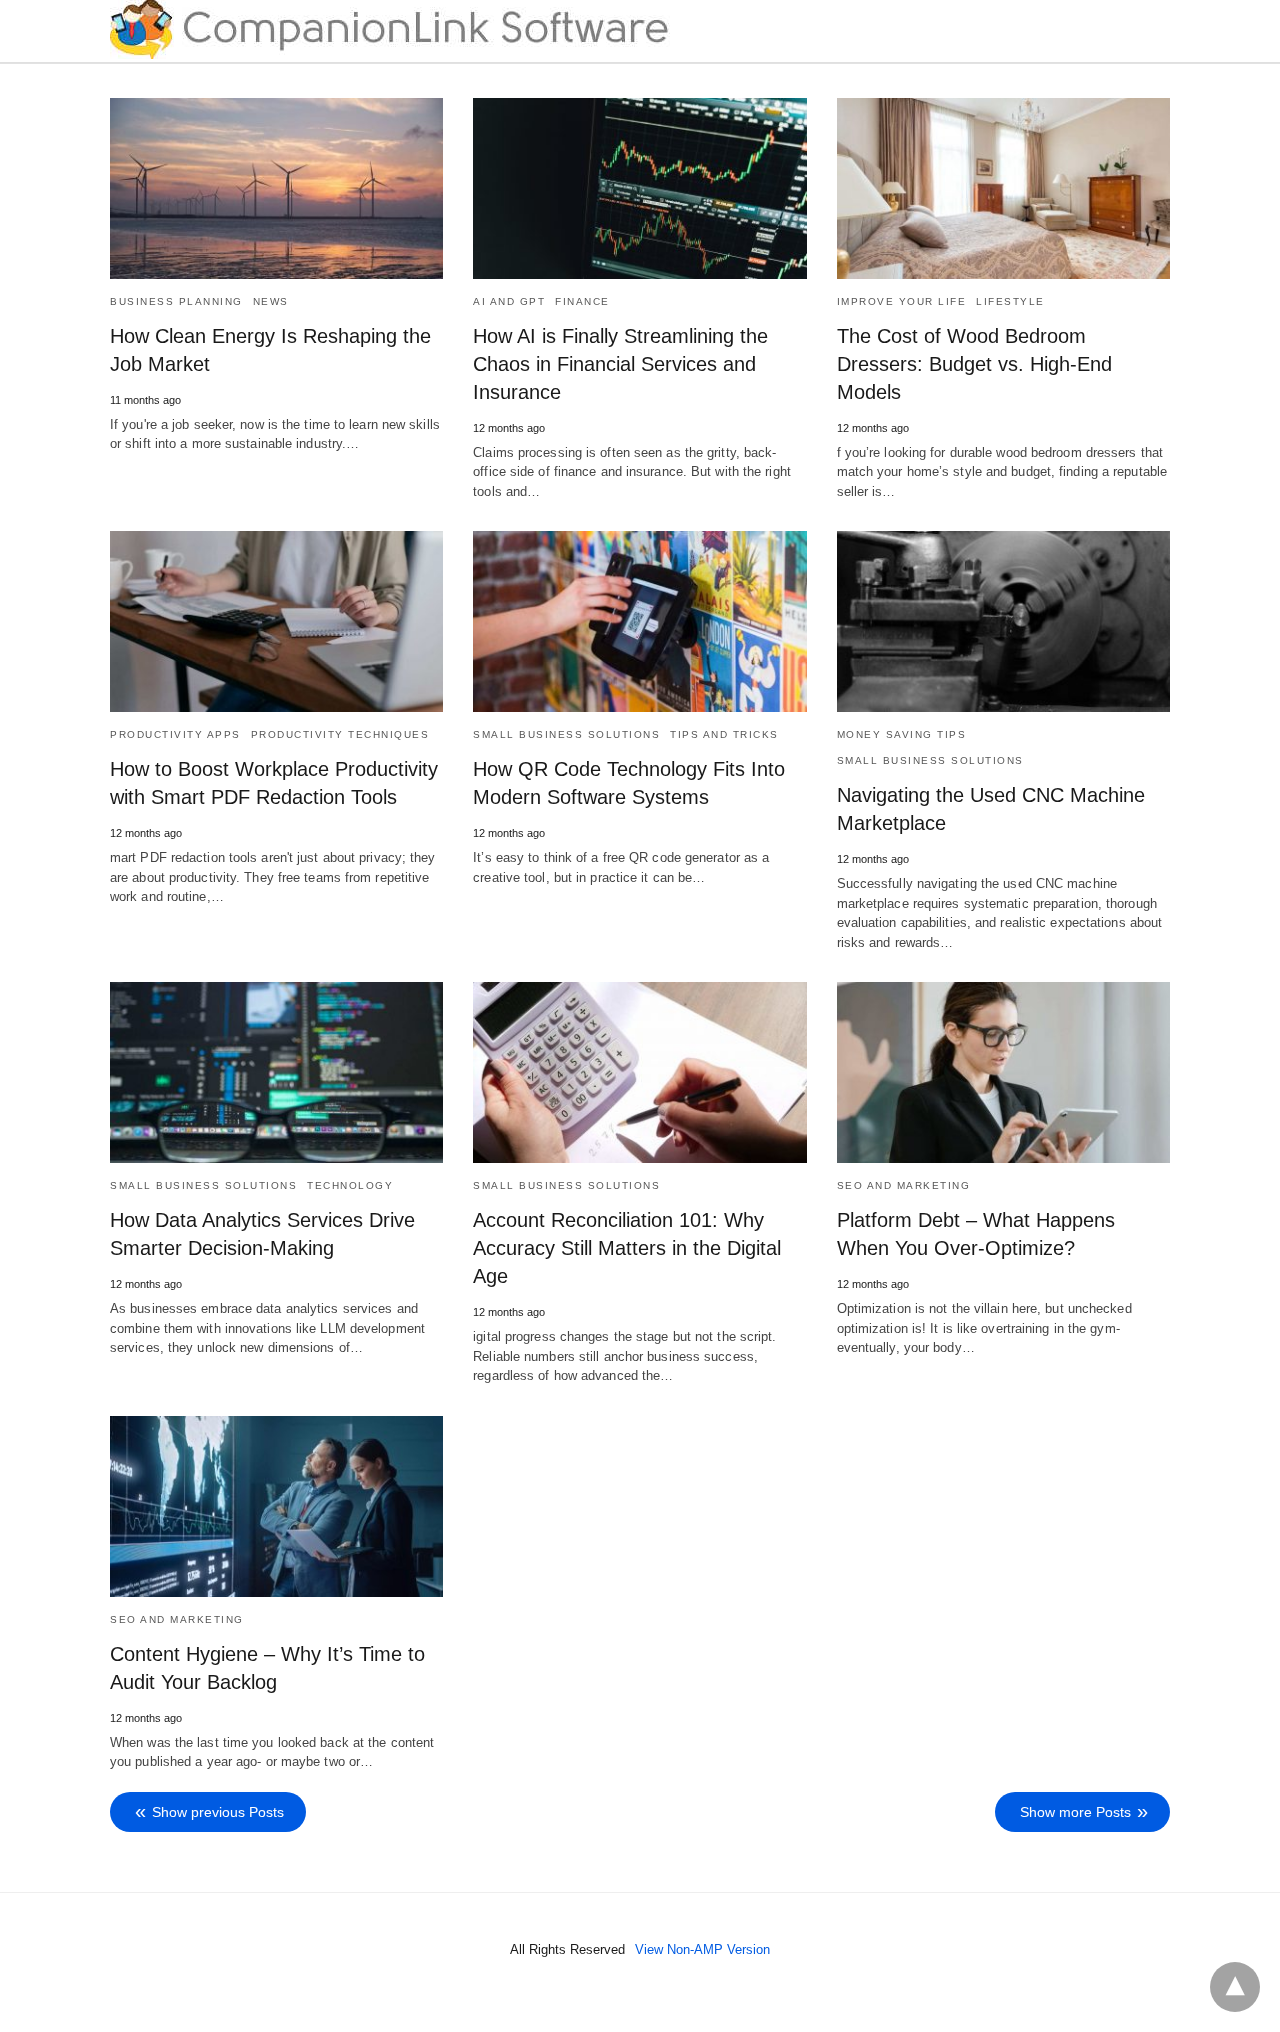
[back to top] (1235, 1987)
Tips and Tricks (724, 734)
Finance (582, 301)
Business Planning (176, 301)
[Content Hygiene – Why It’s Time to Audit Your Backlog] (276, 1506)
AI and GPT (509, 301)
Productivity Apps (175, 734)
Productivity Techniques (340, 734)
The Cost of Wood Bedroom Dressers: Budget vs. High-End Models (974, 364)
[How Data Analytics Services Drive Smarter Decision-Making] (276, 1072)
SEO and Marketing (904, 1185)
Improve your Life (902, 301)
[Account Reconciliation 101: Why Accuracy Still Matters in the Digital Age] (639, 1072)
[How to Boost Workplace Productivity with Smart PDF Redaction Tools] (276, 621)
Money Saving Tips (902, 734)
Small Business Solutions (566, 734)
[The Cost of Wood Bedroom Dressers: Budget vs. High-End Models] (1003, 188)
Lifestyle (1010, 301)
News (271, 301)
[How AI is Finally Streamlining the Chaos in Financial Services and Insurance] (639, 188)
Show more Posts (1075, 1812)
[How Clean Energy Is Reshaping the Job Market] (276, 188)
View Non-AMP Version (702, 1949)
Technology (350, 1185)
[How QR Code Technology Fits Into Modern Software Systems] (639, 621)
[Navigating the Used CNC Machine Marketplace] (1003, 621)
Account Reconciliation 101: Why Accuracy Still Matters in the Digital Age (627, 1248)
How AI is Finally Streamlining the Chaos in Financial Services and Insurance (620, 364)
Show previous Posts (218, 1812)
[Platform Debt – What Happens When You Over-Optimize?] (1003, 1072)
